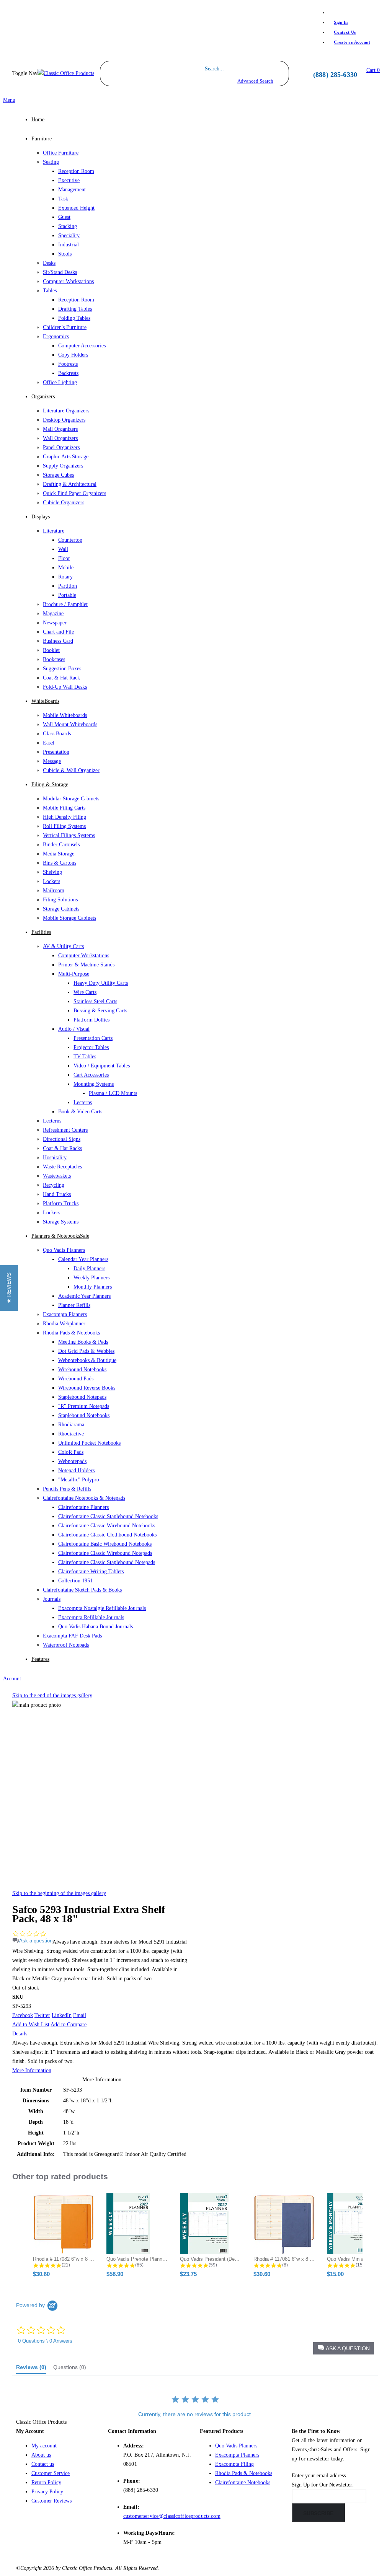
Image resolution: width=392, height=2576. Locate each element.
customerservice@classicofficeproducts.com (172, 2516)
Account (12, 1679)
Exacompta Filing (234, 2464)
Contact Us (345, 32)
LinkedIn (62, 2015)
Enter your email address (319, 2476)
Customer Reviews (51, 2501)
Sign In (341, 22)
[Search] (281, 73)
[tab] (31, 2369)
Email (80, 2015)
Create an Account (352, 42)
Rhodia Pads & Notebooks (244, 2473)
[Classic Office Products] (66, 74)
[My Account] (297, 82)
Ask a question (36, 1941)
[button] (344, 2348)
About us (41, 2455)
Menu (9, 100)
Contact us (43, 2464)
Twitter (42, 2015)
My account (44, 2446)
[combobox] (235, 69)
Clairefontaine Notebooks (243, 2482)
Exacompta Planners (237, 2455)
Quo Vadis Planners (236, 2446)
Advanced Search (255, 81)
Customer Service (51, 2473)
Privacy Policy (47, 2492)
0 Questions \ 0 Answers (45, 2341)
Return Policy (46, 2482)
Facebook (23, 2015)
